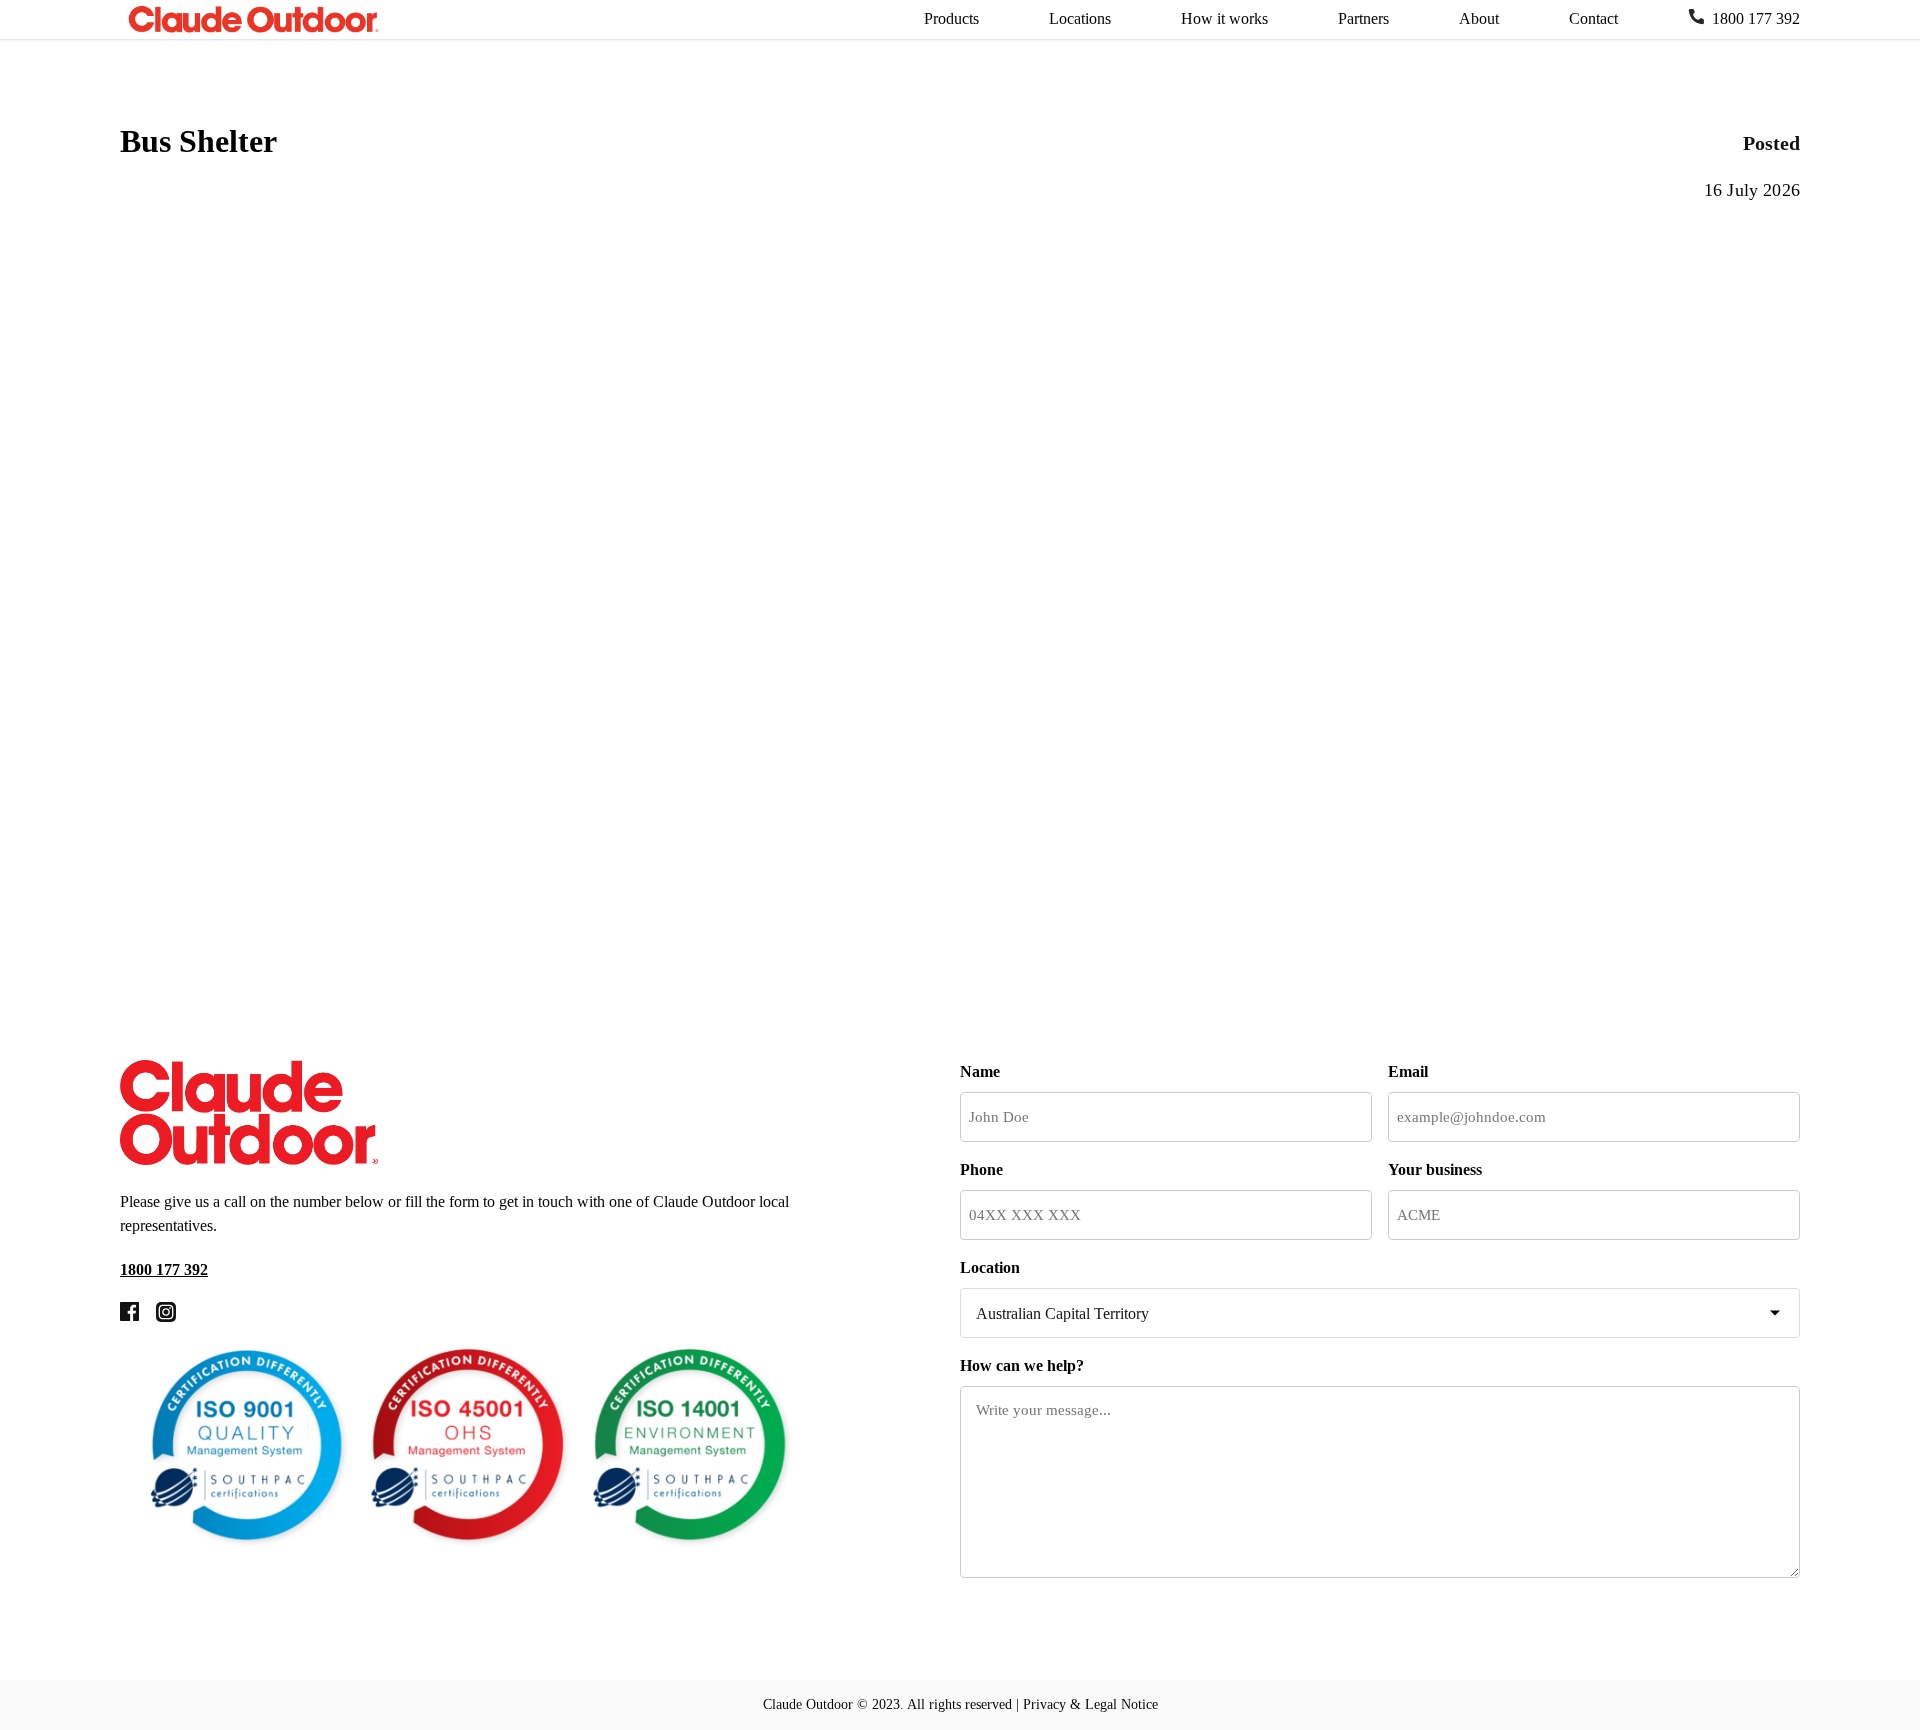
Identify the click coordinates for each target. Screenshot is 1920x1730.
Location (990, 1267)
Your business (1435, 1169)
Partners (1363, 18)
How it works (1224, 18)
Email (1408, 1071)
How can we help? (1022, 1365)
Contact (1593, 18)
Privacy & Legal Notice (1090, 1704)
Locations (1080, 18)
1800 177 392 (1756, 18)
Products (951, 18)
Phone (981, 1169)
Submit (1034, 1631)
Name (980, 1071)
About (1479, 18)
